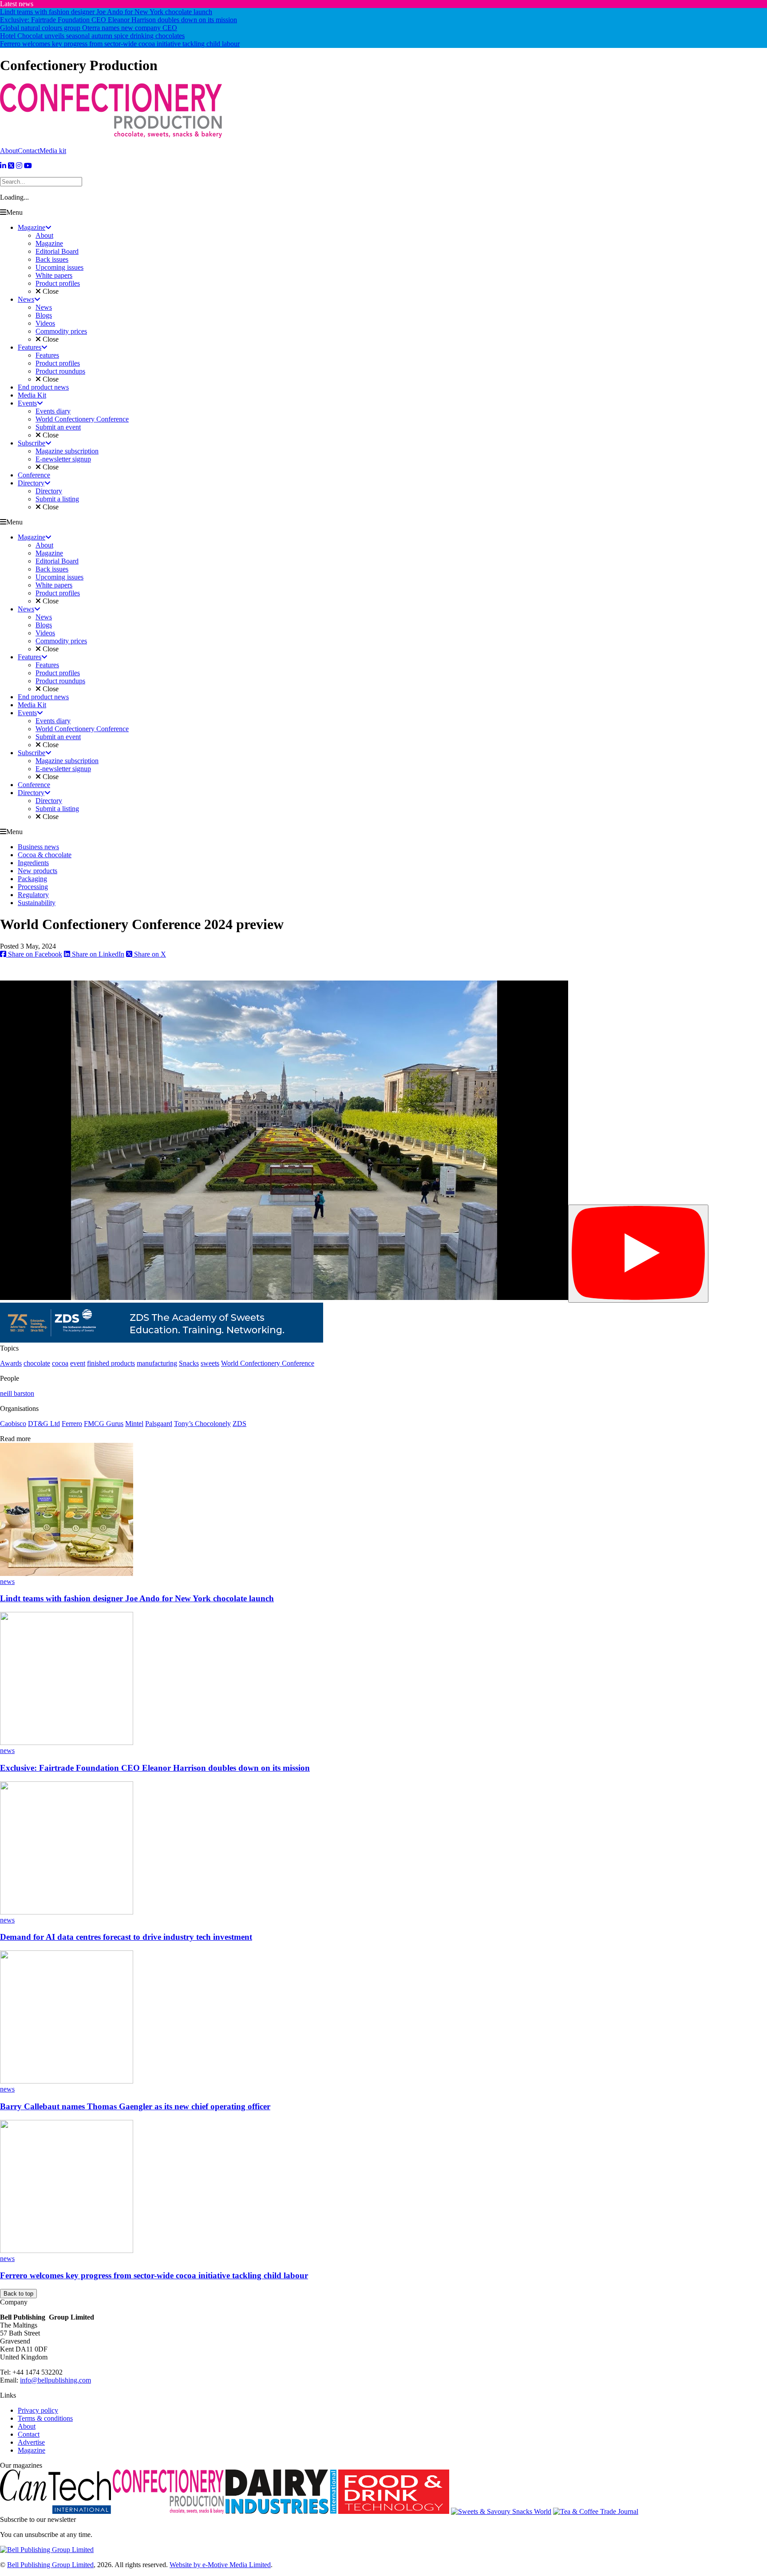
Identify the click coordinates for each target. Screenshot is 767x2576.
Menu (14, 212)
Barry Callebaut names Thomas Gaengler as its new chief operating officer (135, 2106)
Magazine (32, 2450)
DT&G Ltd (44, 1424)
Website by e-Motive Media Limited (220, 2565)
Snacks (189, 1363)
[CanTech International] (55, 2511)
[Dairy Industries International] (281, 2511)
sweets (210, 1363)
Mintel (134, 1424)
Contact (29, 151)
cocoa (60, 1363)
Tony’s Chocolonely (202, 1424)
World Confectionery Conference (268, 1363)
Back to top (18, 2294)
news (7, 1581)
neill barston (17, 1393)
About (9, 151)
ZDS (239, 1424)
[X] (11, 166)
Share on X (149, 954)
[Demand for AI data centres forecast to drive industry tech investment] (67, 1912)
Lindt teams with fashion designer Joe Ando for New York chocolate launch (106, 12)
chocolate (37, 1363)
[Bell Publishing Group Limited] (47, 2550)
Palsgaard (159, 1424)
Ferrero (72, 1424)
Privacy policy (38, 2410)
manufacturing (157, 1363)
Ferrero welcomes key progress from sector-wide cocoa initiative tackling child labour (120, 44)
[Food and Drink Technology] (394, 2511)
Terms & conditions (45, 2418)
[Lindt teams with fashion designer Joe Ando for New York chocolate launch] (67, 1574)
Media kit (53, 151)
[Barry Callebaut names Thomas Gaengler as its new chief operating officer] (67, 2081)
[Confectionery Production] (168, 2511)
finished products (111, 1363)
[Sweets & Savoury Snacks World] (501, 2511)
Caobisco (13, 1424)
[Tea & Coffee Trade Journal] (596, 2511)
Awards (11, 1363)
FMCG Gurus (104, 1424)
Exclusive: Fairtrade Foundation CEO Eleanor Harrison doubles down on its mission (119, 20)
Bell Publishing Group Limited (50, 2565)
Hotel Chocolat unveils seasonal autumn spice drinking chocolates (92, 36)
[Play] (638, 1254)
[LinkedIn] (3, 166)
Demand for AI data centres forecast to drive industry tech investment (126, 1937)
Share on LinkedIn (97, 954)
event (78, 1363)
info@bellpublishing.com (55, 2380)
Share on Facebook (34, 954)
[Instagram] (19, 166)
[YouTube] (28, 166)
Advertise (31, 2442)
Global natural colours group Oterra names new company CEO (89, 28)
